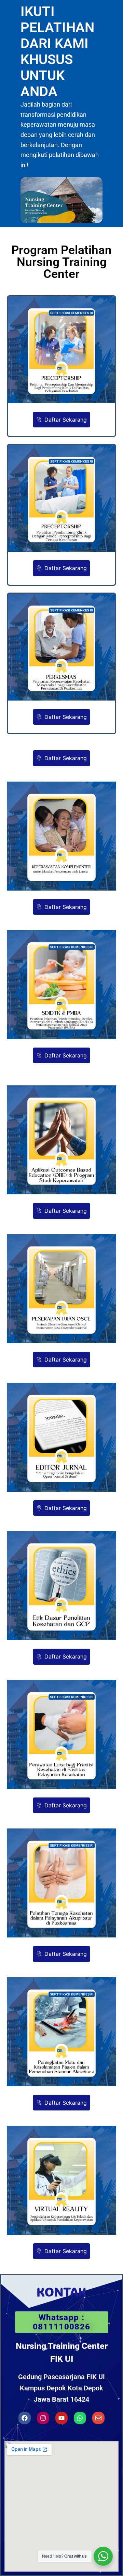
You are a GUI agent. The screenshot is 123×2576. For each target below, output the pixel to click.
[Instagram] (43, 2418)
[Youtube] (61, 2418)
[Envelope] (98, 2418)
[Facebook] (25, 2418)
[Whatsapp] (80, 2418)
